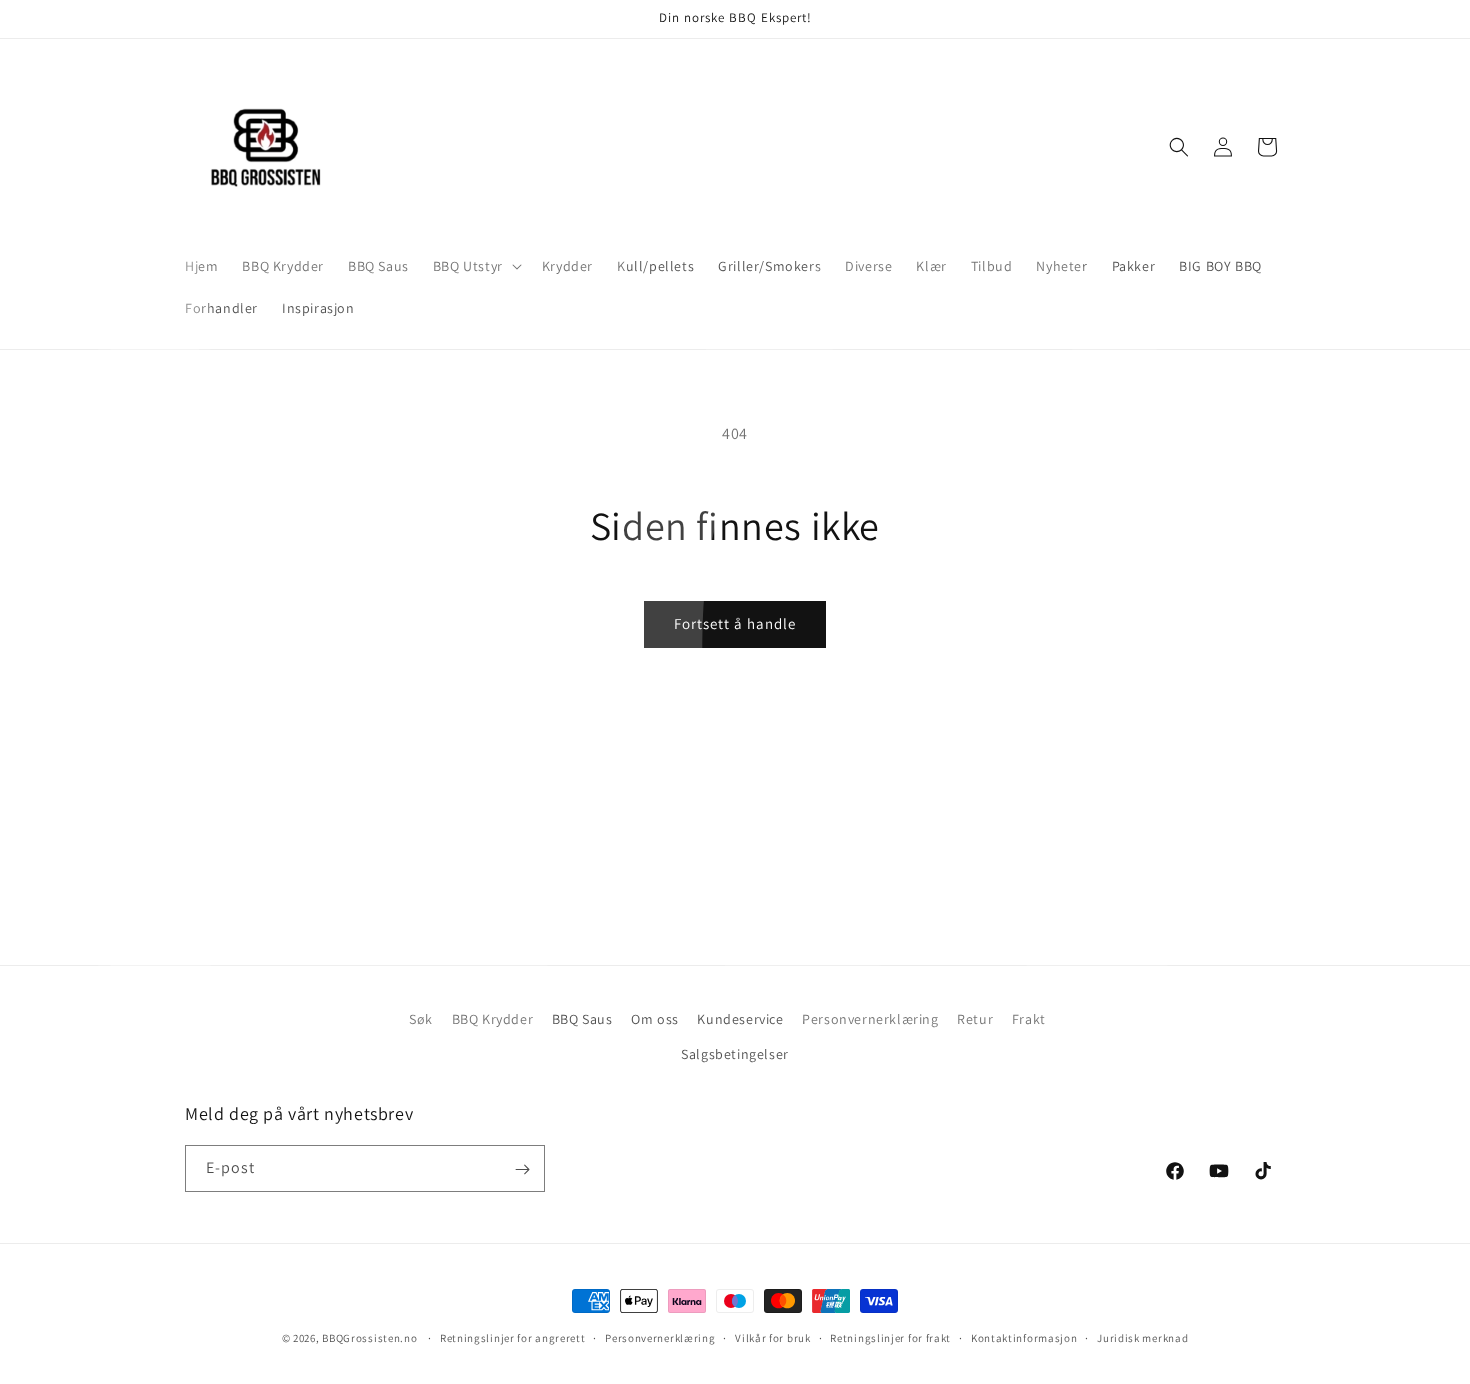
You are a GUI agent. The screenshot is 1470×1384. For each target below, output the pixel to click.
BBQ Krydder (493, 1019)
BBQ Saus (582, 1019)
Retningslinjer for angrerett (513, 1337)
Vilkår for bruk (773, 1337)
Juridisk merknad (1142, 1337)
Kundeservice (740, 1019)
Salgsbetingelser (735, 1054)
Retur (975, 1019)
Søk (421, 1019)
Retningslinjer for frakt (890, 1337)
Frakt (1029, 1019)
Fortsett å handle (735, 623)
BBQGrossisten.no (369, 1338)
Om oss (655, 1019)
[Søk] (1179, 147)
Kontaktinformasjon (1024, 1337)
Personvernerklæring (870, 1019)
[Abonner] (522, 1169)
